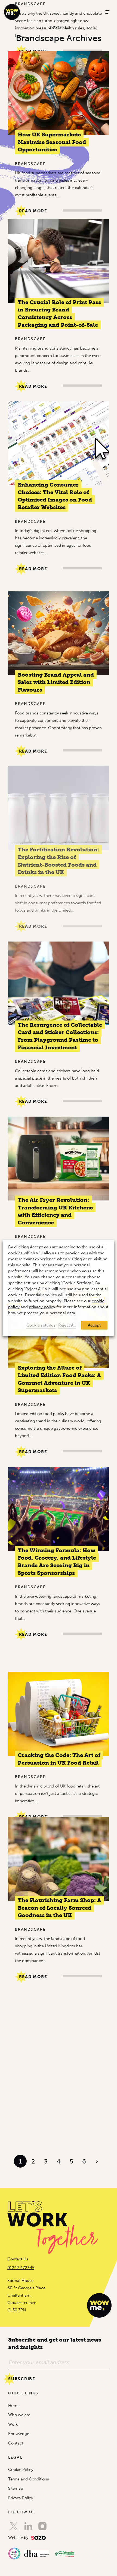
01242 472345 (21, 2268)
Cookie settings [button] (41, 1325)
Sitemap (16, 2488)
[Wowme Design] (12, 12)
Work (13, 2424)
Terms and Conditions (29, 2479)
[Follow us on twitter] (14, 2526)
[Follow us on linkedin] (28, 2526)
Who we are (19, 2415)
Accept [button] (94, 1325)
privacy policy (42, 1307)
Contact (16, 2443)
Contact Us (18, 2259)
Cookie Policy (21, 2470)
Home (14, 2406)
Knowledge (19, 2434)
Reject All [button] (67, 1325)
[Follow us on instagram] (42, 2526)
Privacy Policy (21, 2498)
